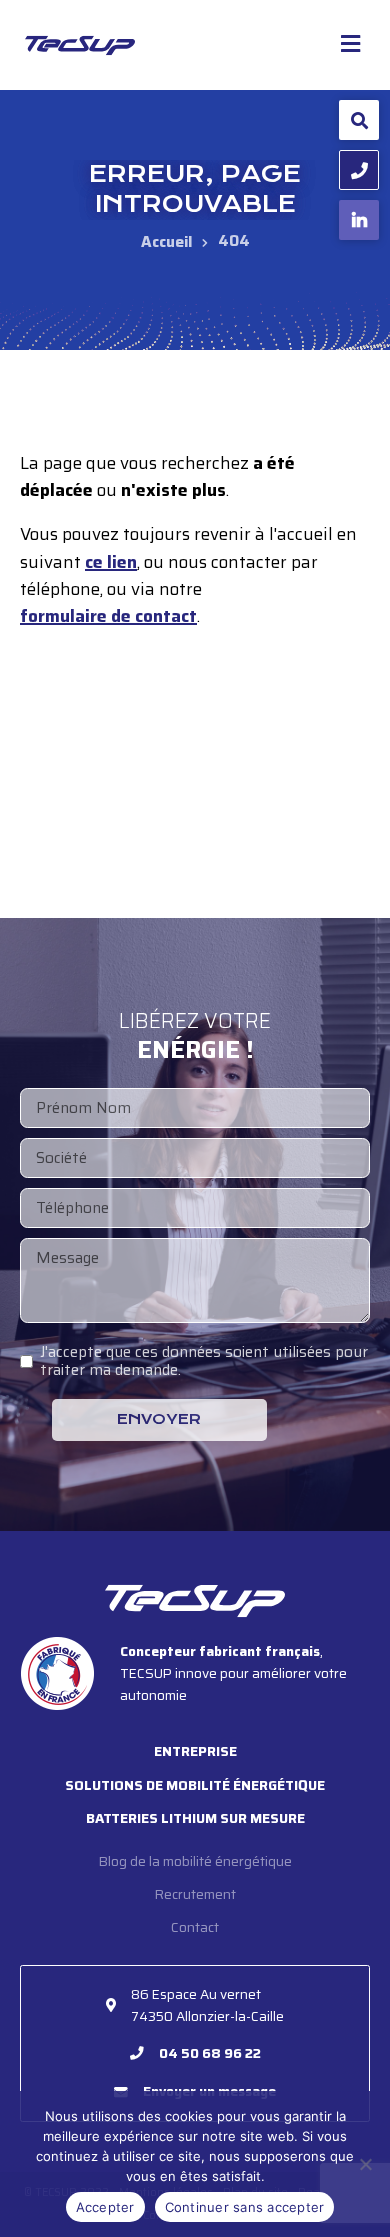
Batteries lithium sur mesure (195, 1818)
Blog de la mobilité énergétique (195, 1861)
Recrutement (195, 1894)
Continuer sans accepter (245, 2207)
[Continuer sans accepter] (365, 2164)
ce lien (111, 563)
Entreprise (195, 1751)
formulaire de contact (108, 617)
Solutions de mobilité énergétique (195, 1785)
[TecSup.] (166, 241)
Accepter (105, 2207)
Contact (195, 1927)
